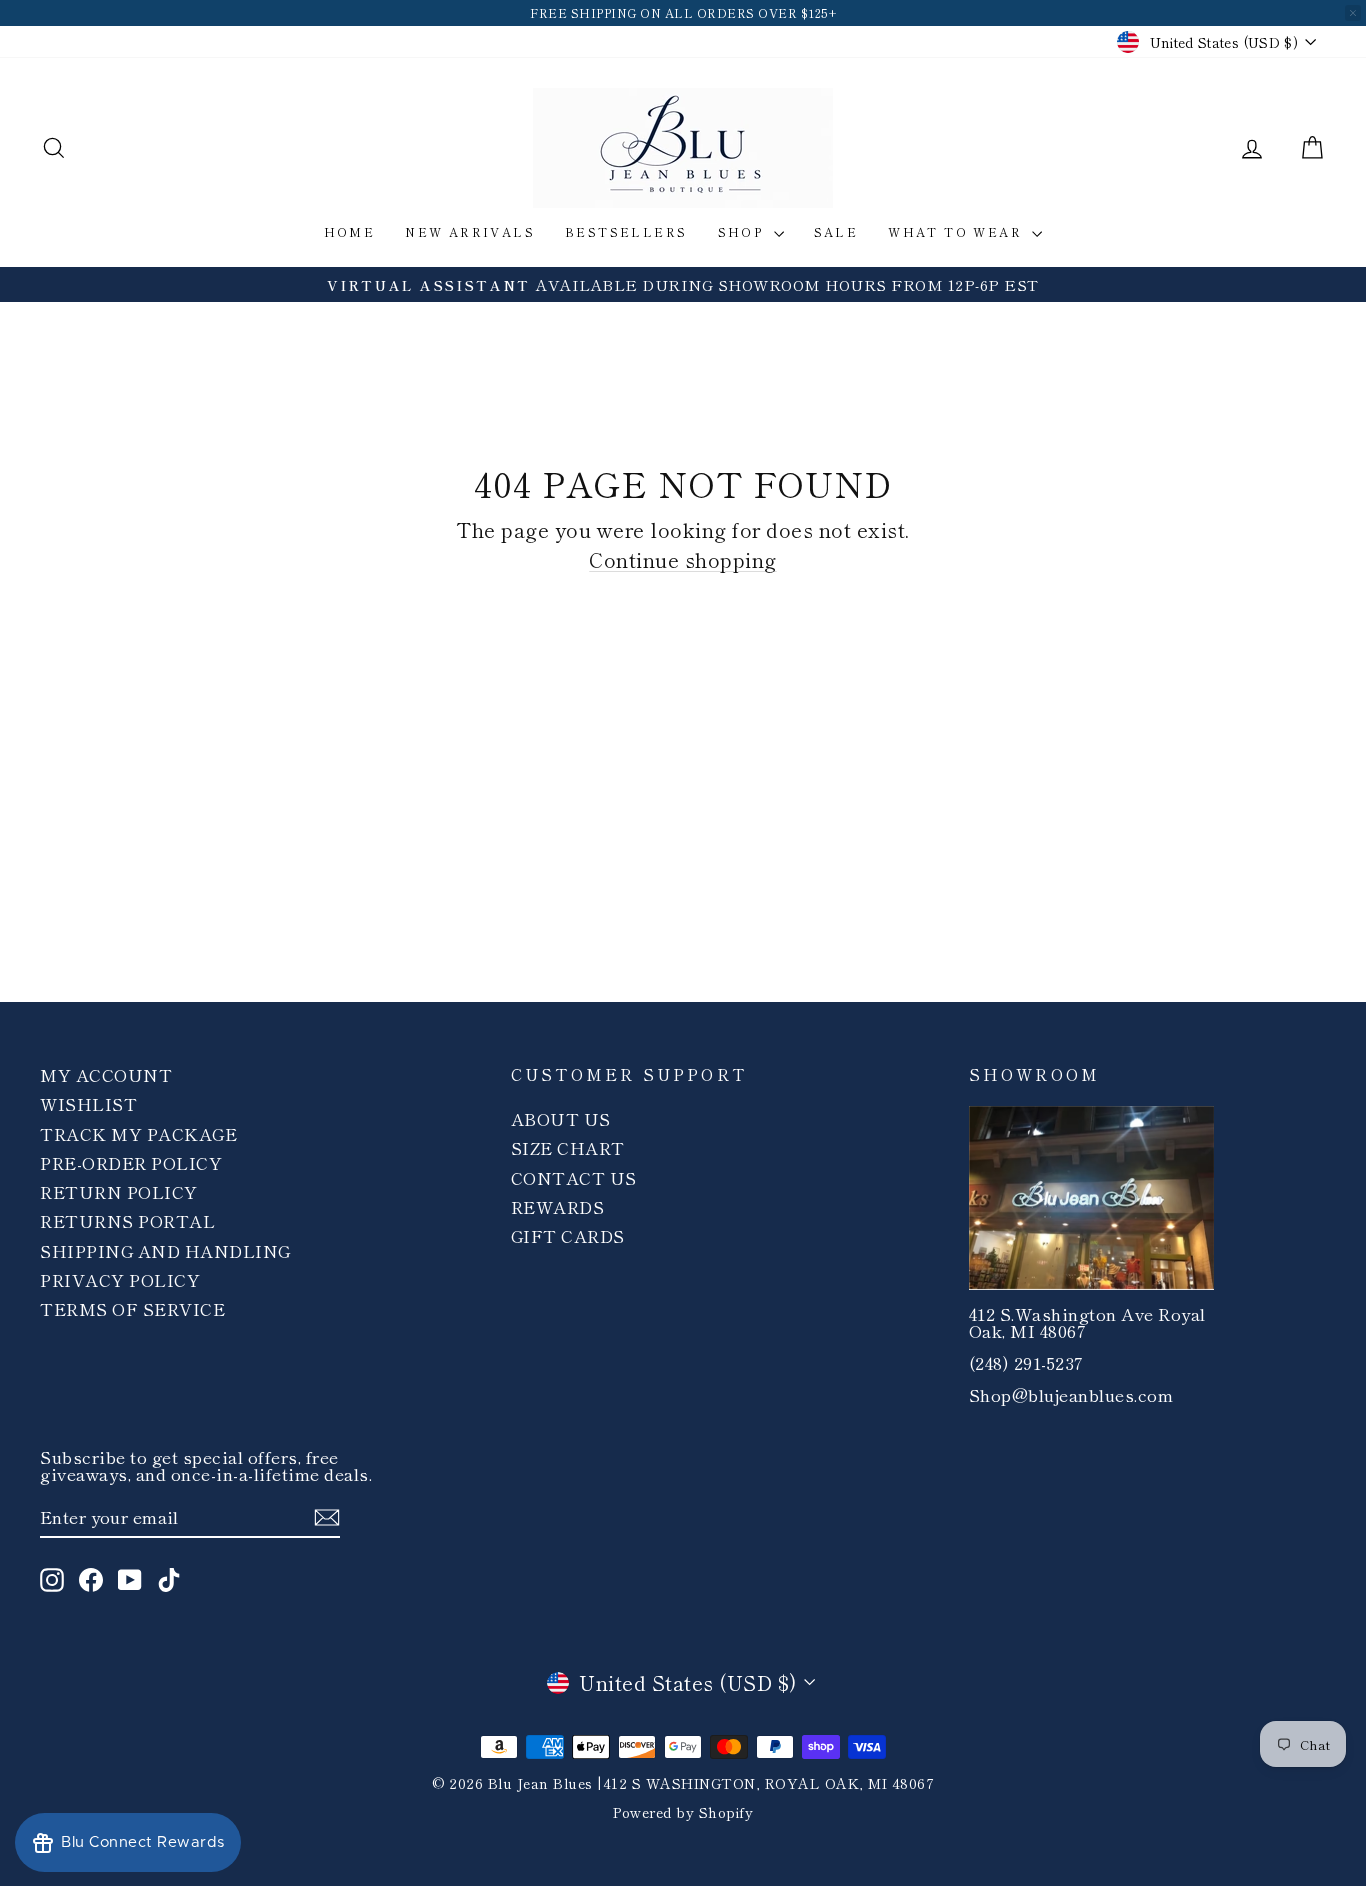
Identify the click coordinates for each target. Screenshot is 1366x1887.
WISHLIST (88, 1103)
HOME (350, 231)
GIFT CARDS (568, 1235)
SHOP (743, 231)
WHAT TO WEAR (957, 231)
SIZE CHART (568, 1147)
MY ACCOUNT (106, 1074)
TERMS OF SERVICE (132, 1308)
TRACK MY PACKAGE (138, 1133)
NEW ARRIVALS (470, 231)
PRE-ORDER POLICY (131, 1162)
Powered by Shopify (683, 1812)
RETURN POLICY (119, 1191)
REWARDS (558, 1206)
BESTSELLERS (626, 231)
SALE (836, 231)
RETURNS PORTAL (127, 1220)
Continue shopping (683, 559)
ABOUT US (561, 1118)
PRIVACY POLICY (120, 1279)
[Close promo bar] (1353, 13)
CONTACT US (574, 1177)
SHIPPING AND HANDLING (165, 1250)
